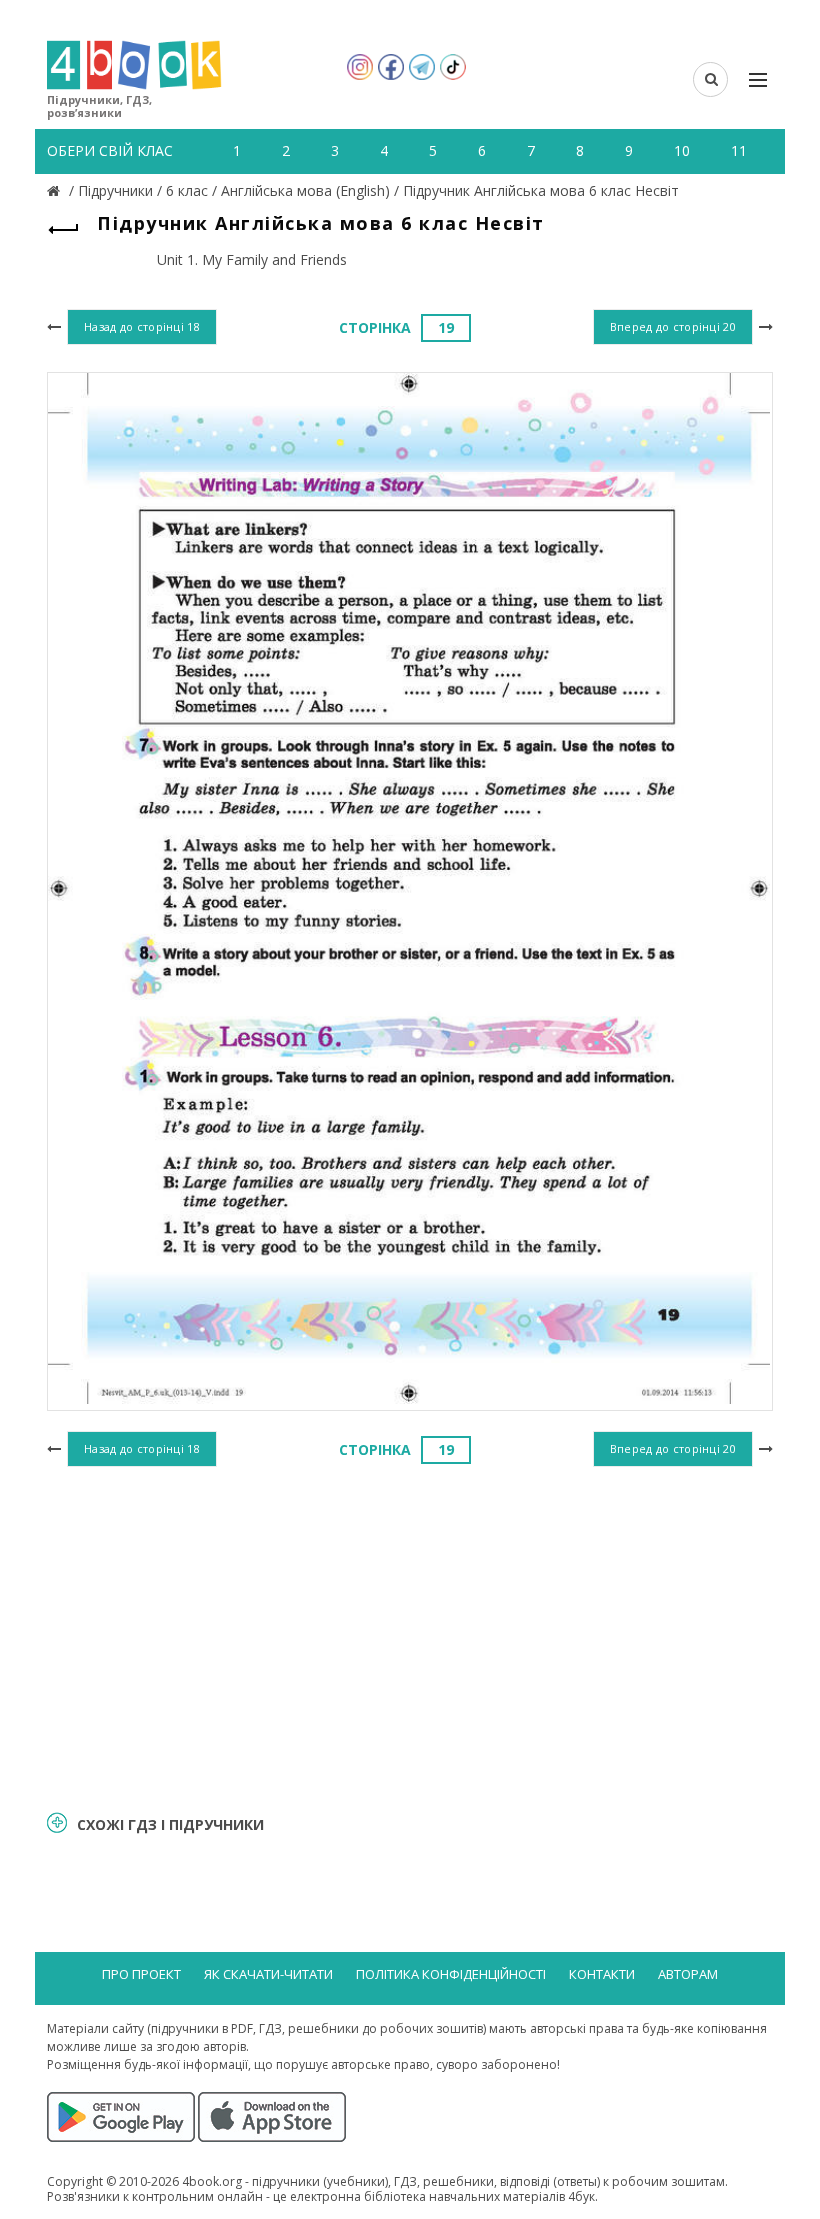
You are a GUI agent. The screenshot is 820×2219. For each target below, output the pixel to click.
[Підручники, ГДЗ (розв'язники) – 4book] (56, 190)
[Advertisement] (410, 1636)
